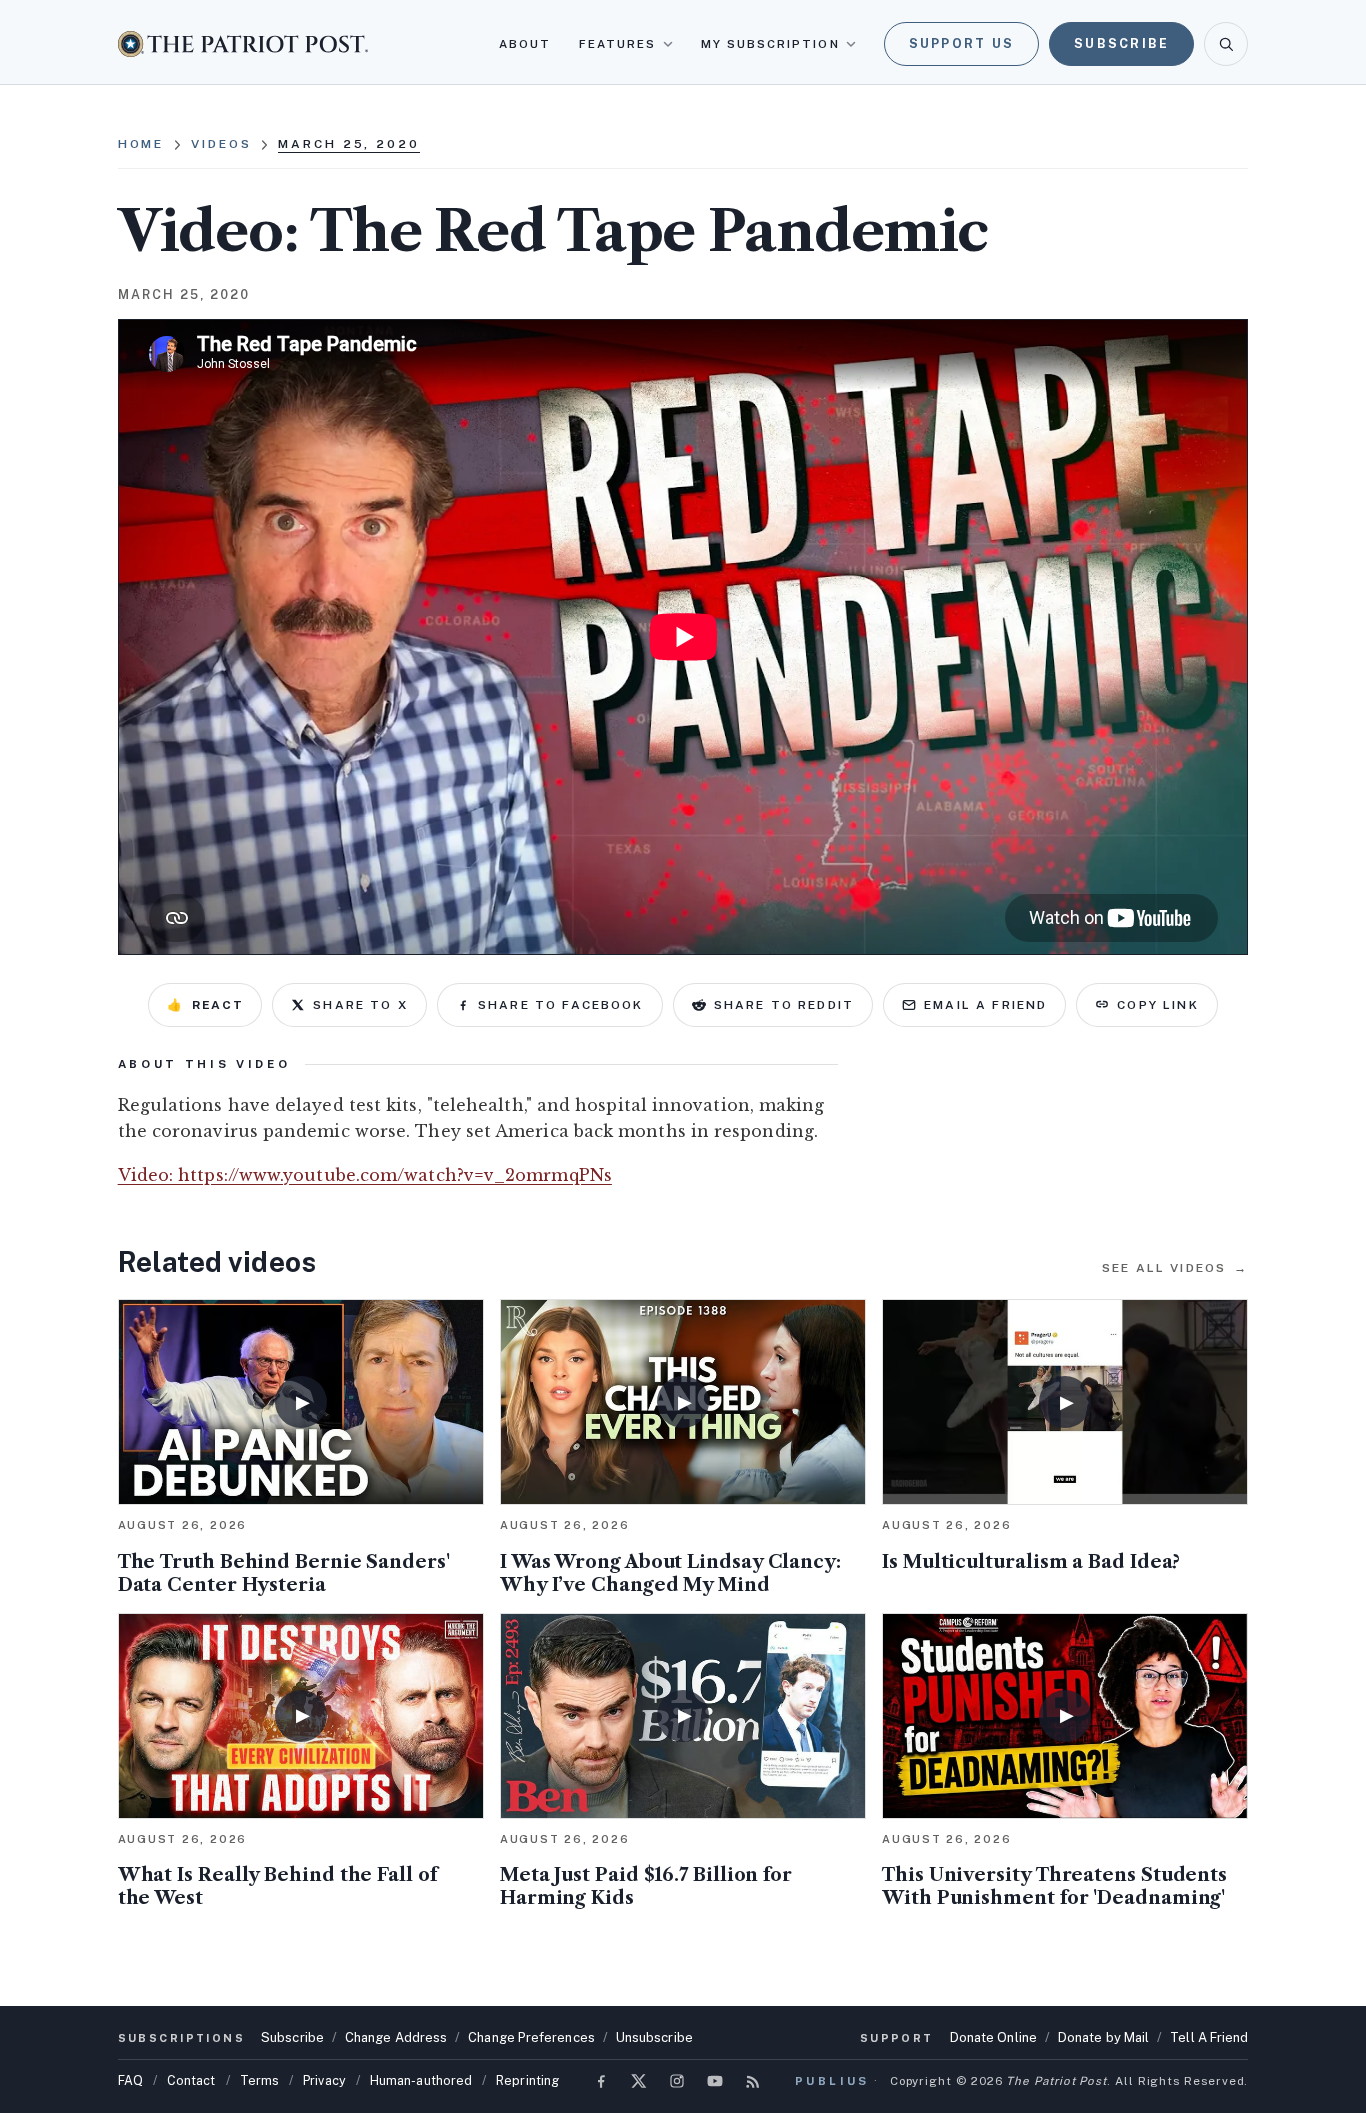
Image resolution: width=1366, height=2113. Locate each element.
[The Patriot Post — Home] (243, 43)
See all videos (1175, 1268)
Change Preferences (531, 2037)
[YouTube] (715, 2081)
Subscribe (1121, 43)
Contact (191, 2080)
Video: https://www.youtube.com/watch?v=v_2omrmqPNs (365, 1175)
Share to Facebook (561, 1005)
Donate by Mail (1103, 2037)
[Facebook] (601, 2081)
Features (618, 44)
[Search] (1226, 44)
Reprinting (527, 2080)
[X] (639, 2081)
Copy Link (1157, 1005)
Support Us (962, 43)
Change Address (396, 2037)
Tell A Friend (1209, 2037)
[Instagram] (677, 2081)
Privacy (324, 2080)
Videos (221, 144)
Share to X (360, 1005)
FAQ (130, 2080)
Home (141, 144)
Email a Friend (985, 1005)
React (205, 1005)
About (525, 44)
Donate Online (993, 2037)
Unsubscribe (654, 2037)
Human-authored (421, 2080)
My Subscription (770, 44)
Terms (259, 2080)
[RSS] (753, 2081)
